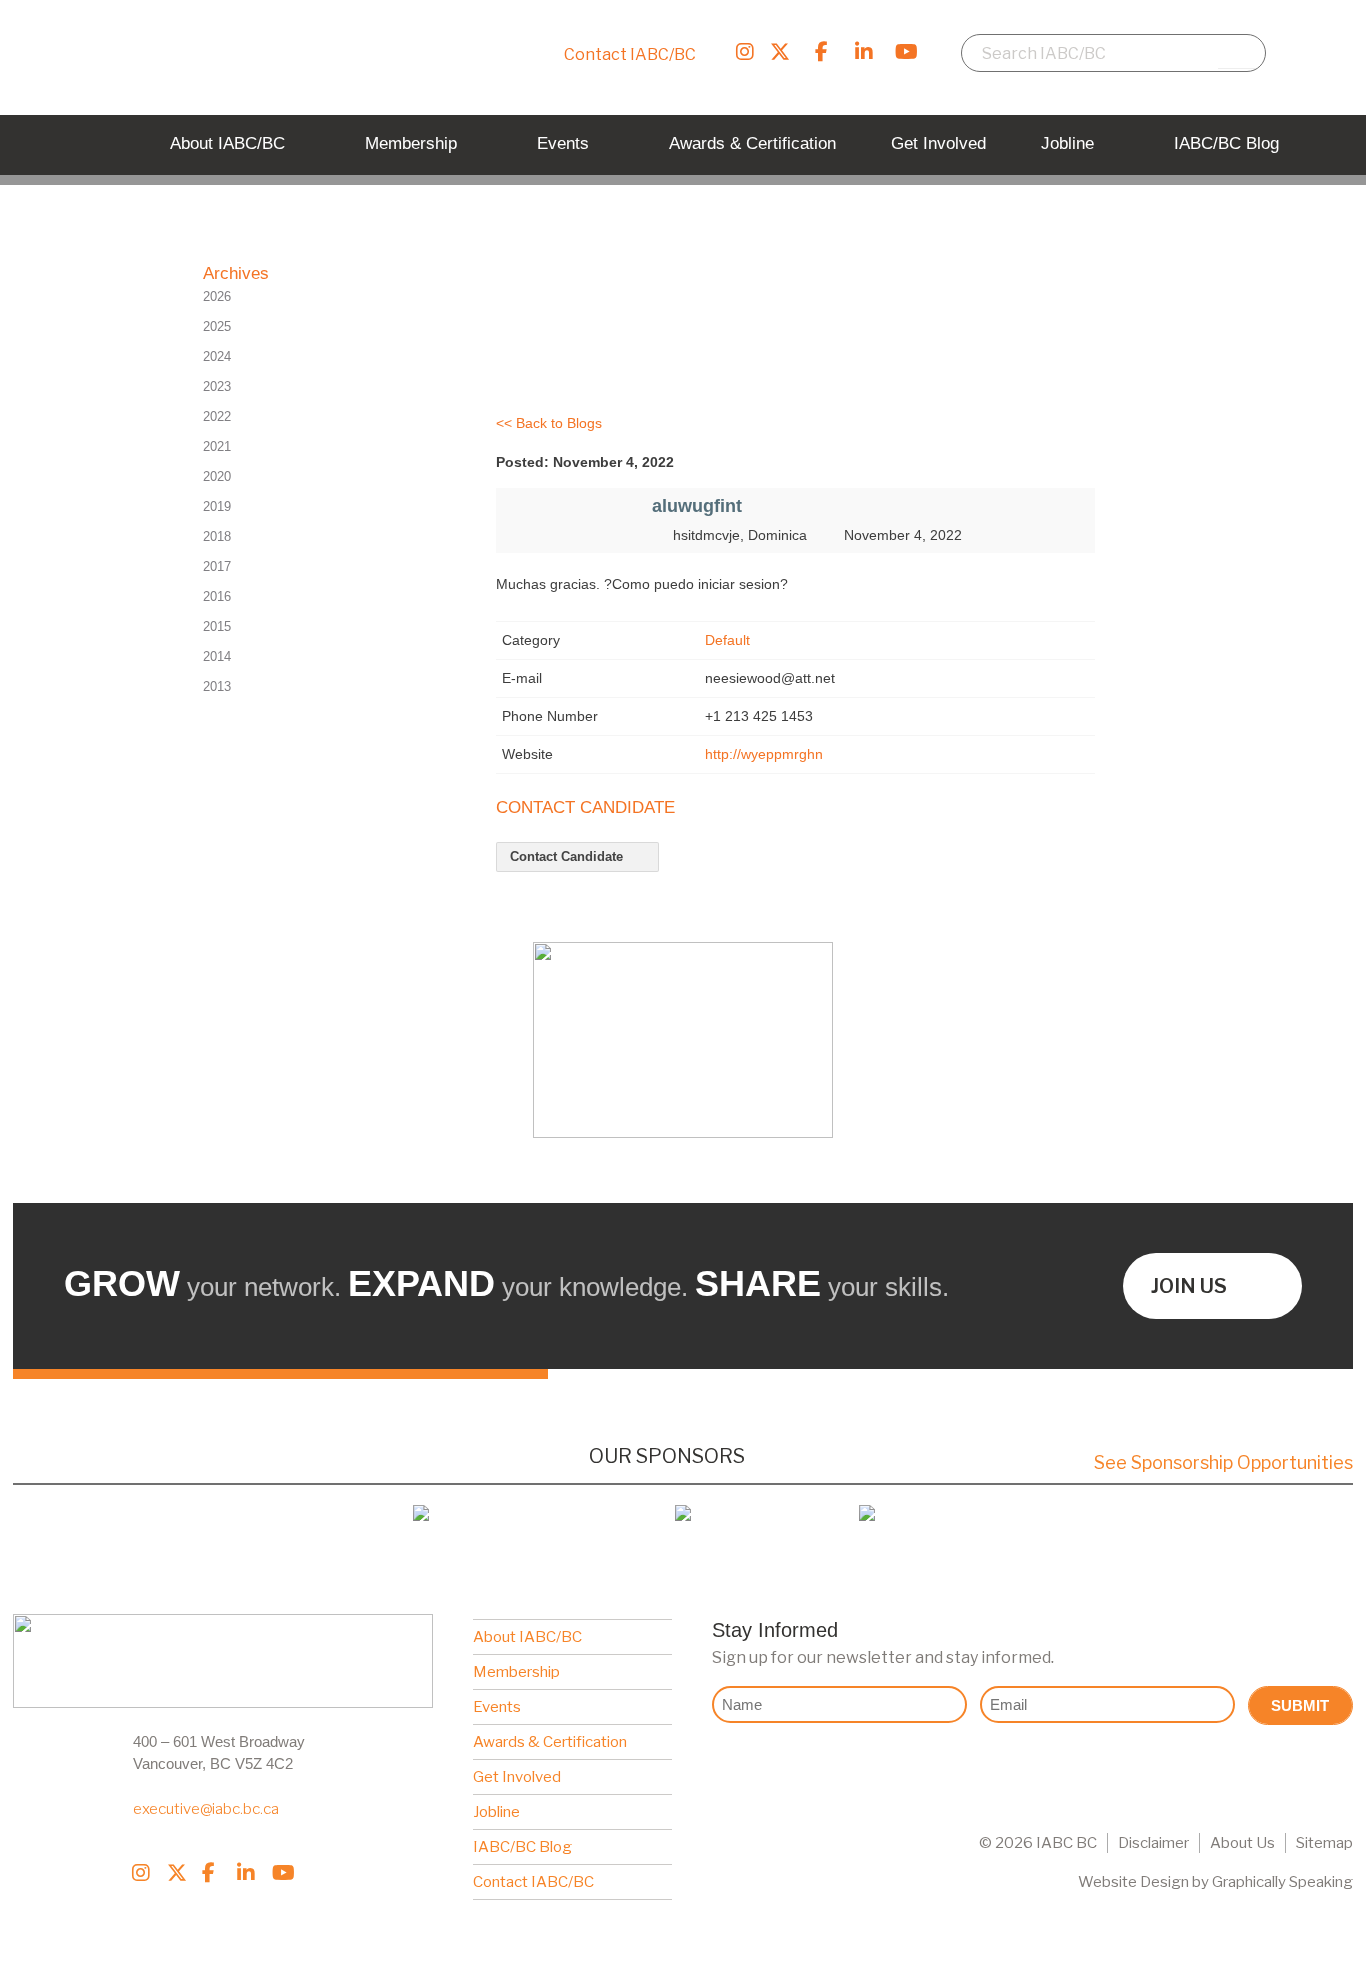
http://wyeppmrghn (764, 754)
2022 (217, 416)
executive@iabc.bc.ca (206, 1809)
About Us (1242, 1843)
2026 (217, 296)
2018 (217, 536)
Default (727, 640)
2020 (217, 476)
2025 (217, 326)
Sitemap (1324, 1843)
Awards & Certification (550, 1742)
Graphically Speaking (1282, 1882)
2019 (217, 506)
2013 (217, 686)
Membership (516, 1672)
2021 (217, 446)
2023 (217, 386)
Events (497, 1707)
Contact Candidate (568, 856)
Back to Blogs (559, 423)
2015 (217, 626)
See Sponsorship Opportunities (1223, 1462)
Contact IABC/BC (630, 54)
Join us (1189, 1286)
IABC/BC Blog (522, 1847)
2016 (217, 596)
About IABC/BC (527, 1637)
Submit (1300, 1705)
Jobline (496, 1812)
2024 (217, 356)
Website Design (1133, 1882)
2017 (217, 566)
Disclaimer (1153, 1843)
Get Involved (517, 1777)
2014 (217, 656)
